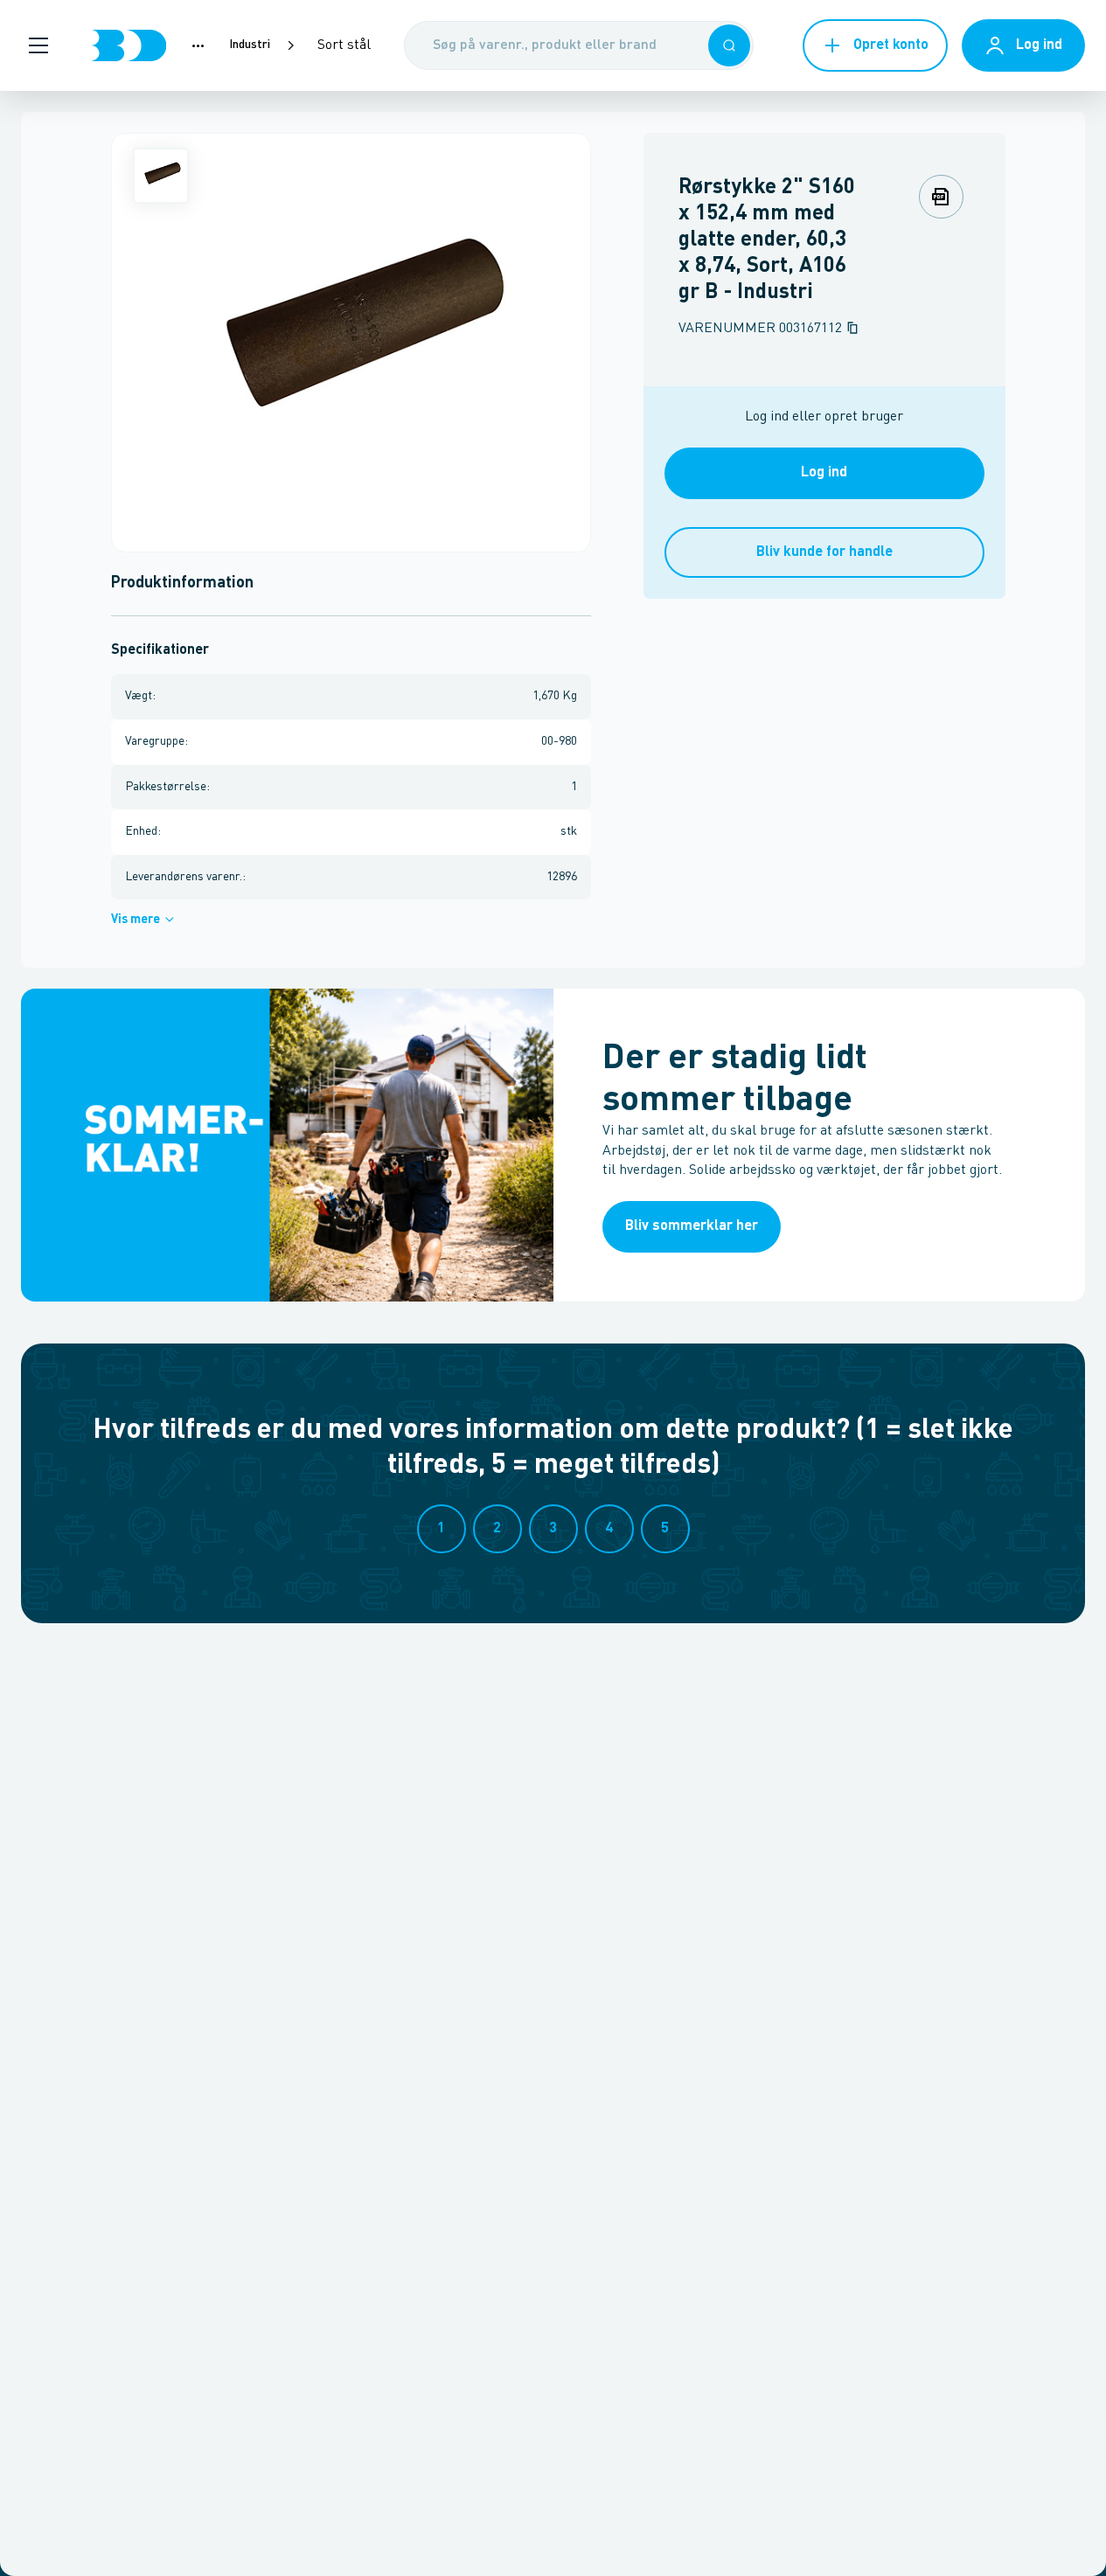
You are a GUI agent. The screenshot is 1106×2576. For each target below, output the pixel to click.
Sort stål (344, 45)
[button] (38, 45)
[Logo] (129, 45)
